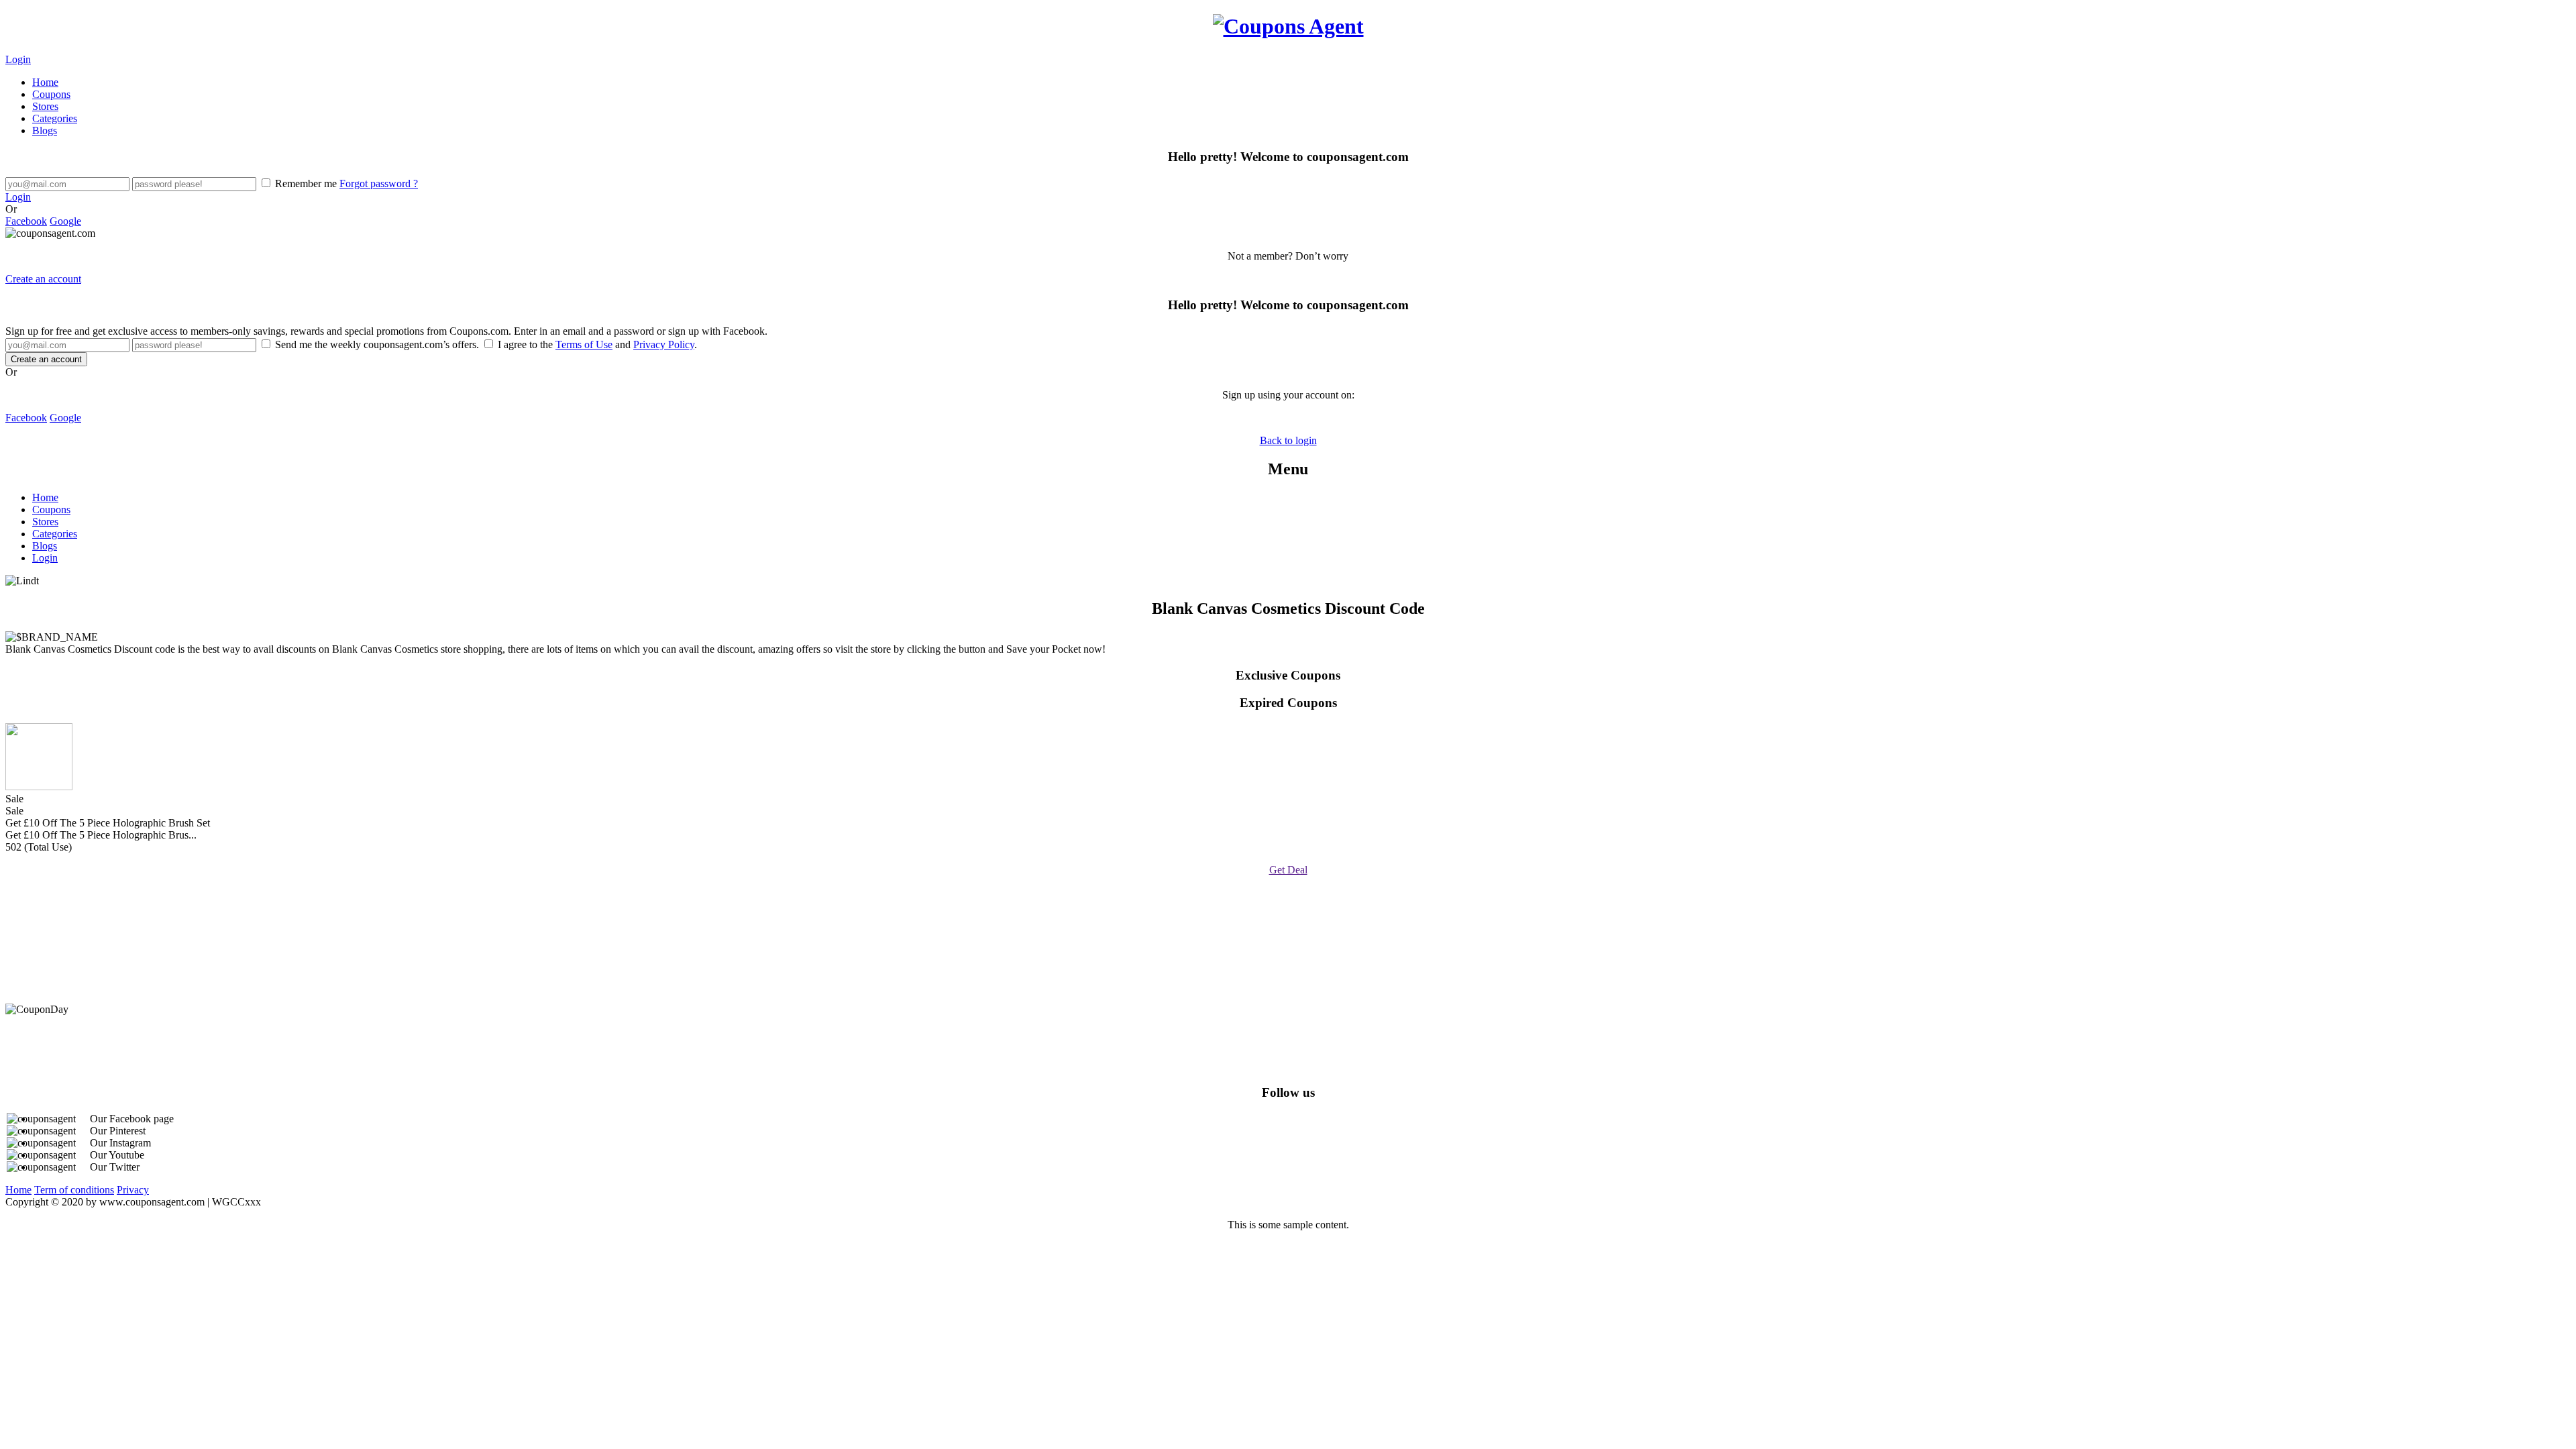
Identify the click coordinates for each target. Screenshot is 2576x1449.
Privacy (133, 1190)
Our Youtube (117, 1155)
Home (45, 82)
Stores (45, 106)
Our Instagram (120, 1143)
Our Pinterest (118, 1131)
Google (65, 221)
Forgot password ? (379, 183)
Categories (55, 118)
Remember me (345, 183)
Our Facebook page (132, 1119)
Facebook (26, 221)
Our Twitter (115, 1167)
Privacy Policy (664, 344)
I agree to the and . (596, 344)
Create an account (43, 279)
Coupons (51, 94)
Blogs (45, 130)
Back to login (1288, 440)
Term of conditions (74, 1190)
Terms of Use (584, 344)
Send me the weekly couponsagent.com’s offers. (377, 344)
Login (18, 59)
